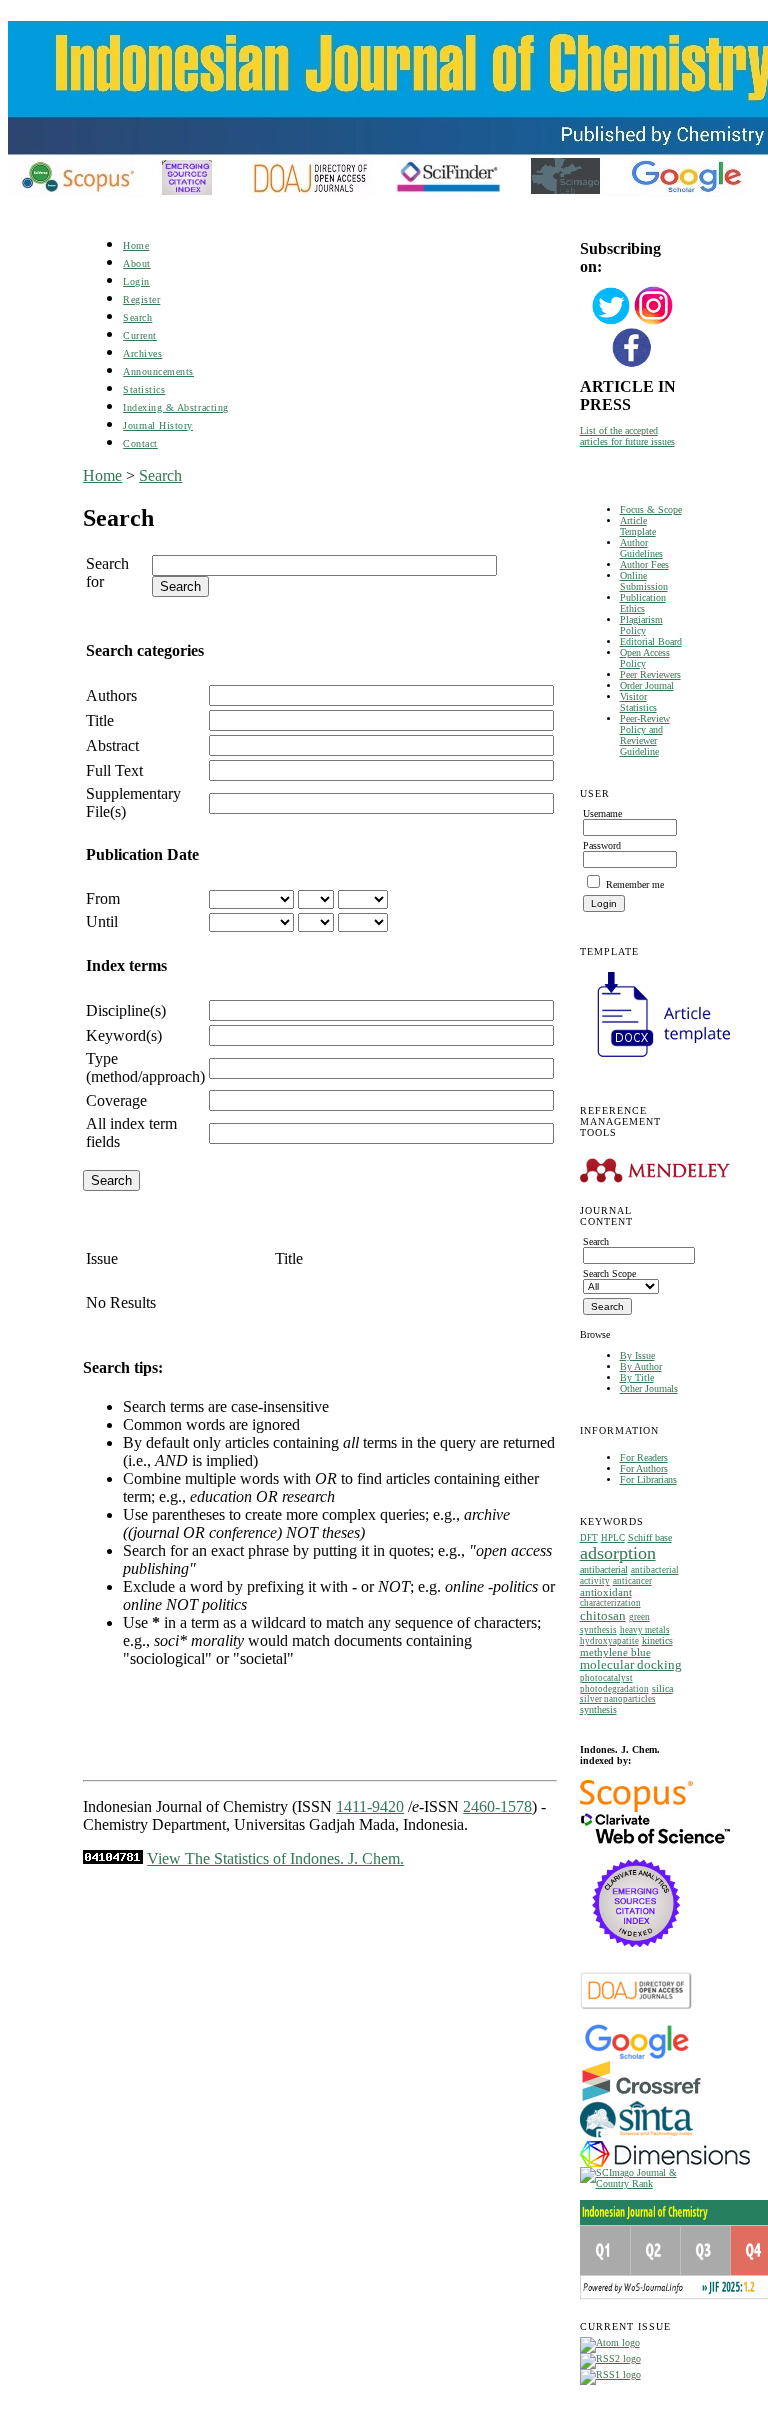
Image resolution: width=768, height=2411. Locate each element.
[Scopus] (636, 1808)
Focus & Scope (651, 509)
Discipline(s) (126, 1010)
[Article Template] (655, 1059)
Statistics (144, 389)
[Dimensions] (665, 2163)
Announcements (158, 371)
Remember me (635, 884)
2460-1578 (497, 1806)
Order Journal (647, 685)
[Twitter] (611, 322)
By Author (641, 1366)
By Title (637, 1377)
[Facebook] (632, 364)
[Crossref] (641, 2097)
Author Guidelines (641, 548)
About (137, 263)
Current (140, 335)
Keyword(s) (124, 1035)
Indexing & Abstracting (175, 407)
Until (102, 921)
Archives (142, 353)
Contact (140, 443)
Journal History (158, 425)
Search (137, 317)
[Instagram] (654, 322)
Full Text (114, 770)
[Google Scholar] (636, 2057)
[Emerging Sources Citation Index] (636, 1957)
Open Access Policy (645, 658)
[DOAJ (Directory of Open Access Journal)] (636, 2007)
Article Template (638, 526)
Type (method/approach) (145, 1067)
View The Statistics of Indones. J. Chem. (275, 1858)
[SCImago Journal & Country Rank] (632, 2183)
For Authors (644, 1468)
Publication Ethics (643, 603)
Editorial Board (651, 641)
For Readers (644, 1457)
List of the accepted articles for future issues (627, 436)
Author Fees (644, 564)
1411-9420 (370, 1806)
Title (100, 720)
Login (136, 281)
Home (136, 245)
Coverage (116, 1100)
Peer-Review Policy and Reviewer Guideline (645, 735)
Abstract (112, 745)
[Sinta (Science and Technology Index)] (636, 2137)
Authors (111, 695)
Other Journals (649, 1388)
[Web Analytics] (113, 1858)
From (103, 898)
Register (141, 299)
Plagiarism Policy (641, 625)
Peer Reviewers (650, 674)
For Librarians (648, 1479)
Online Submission (644, 581)
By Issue (637, 1355)
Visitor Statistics (638, 702)
